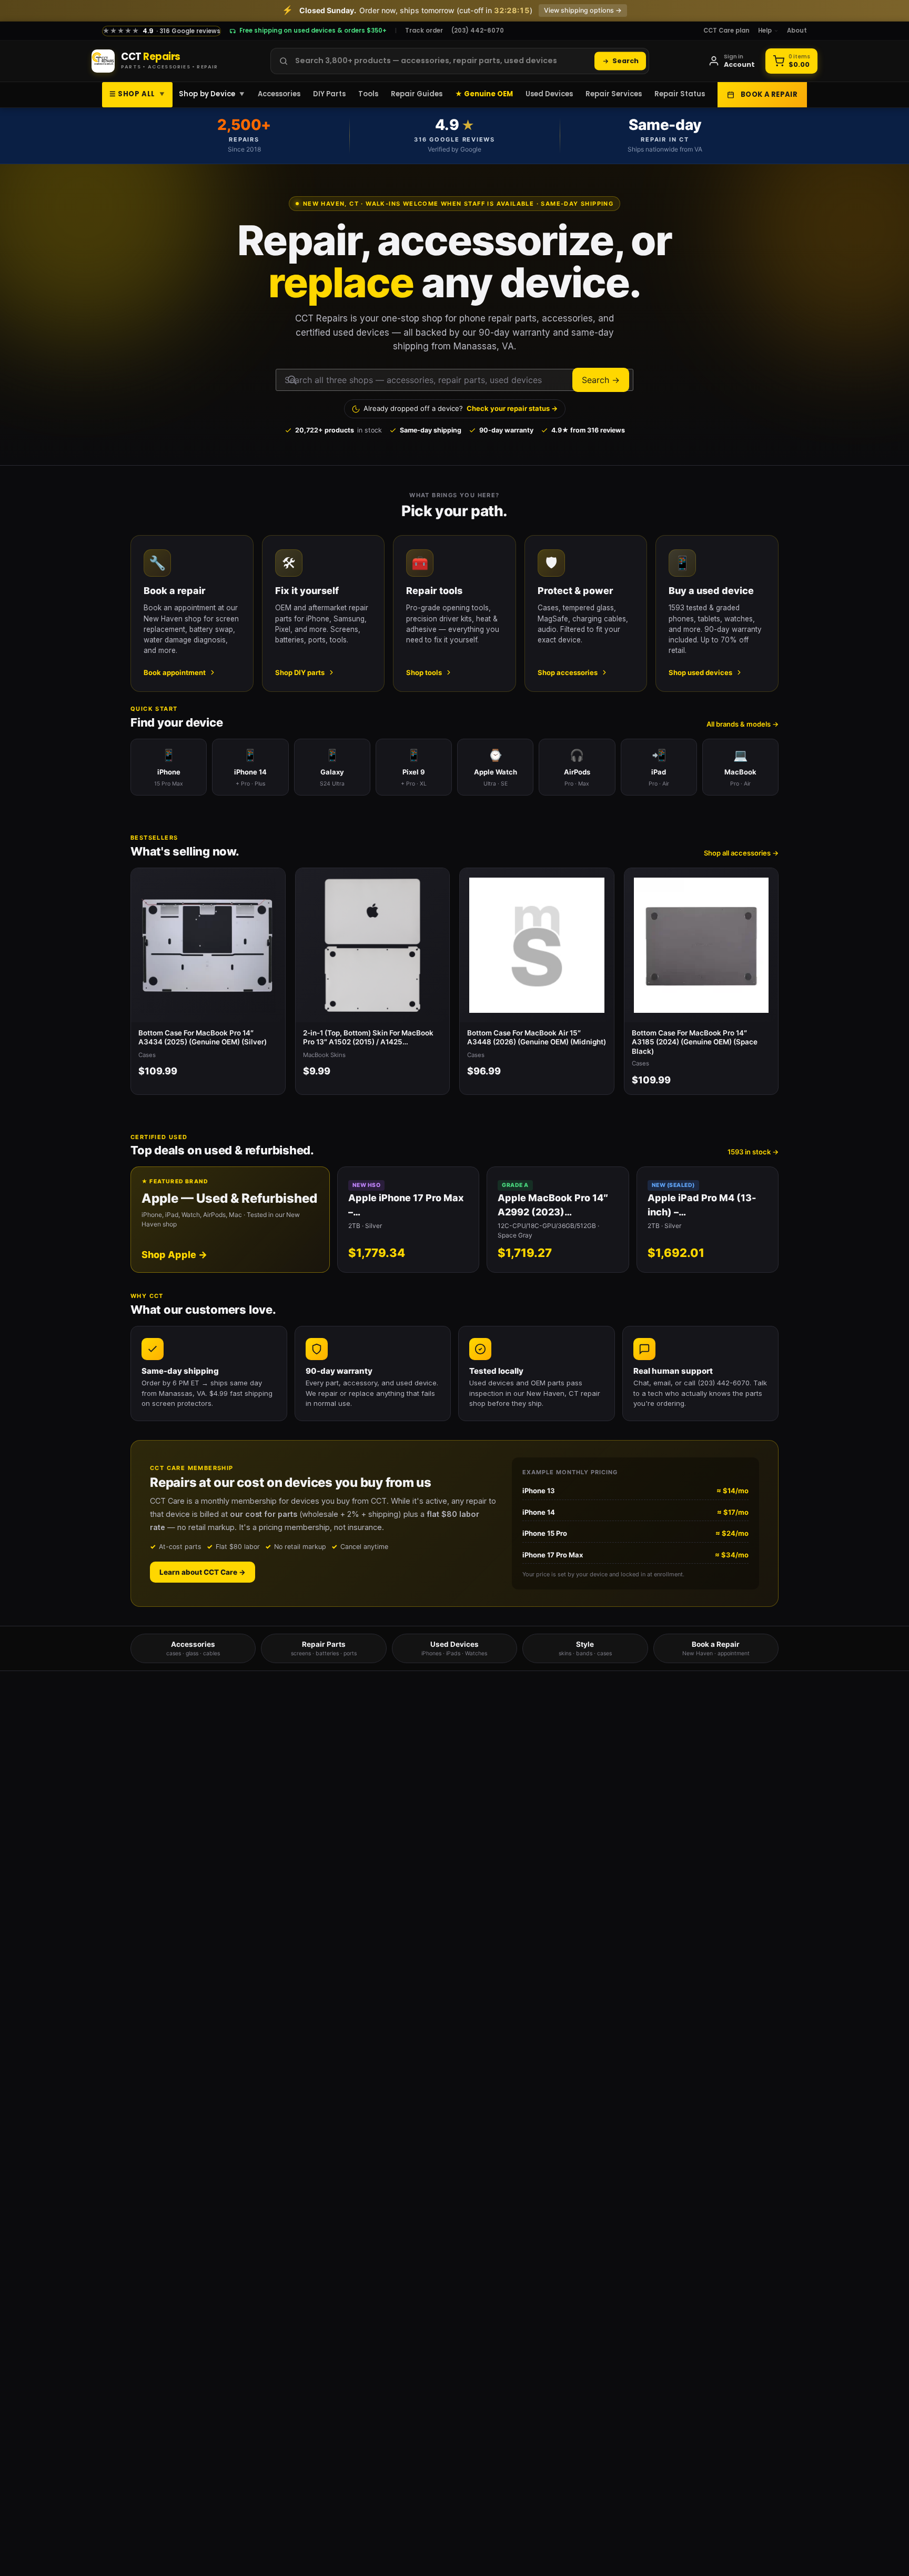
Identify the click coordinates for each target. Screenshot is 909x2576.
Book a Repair (769, 94)
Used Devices (549, 94)
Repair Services (614, 94)
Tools (368, 94)
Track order (424, 31)
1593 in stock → (753, 1152)
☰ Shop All (137, 94)
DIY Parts (329, 94)
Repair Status (680, 94)
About (797, 31)
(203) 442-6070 (478, 31)
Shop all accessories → (741, 853)
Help (765, 31)
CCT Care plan (726, 31)
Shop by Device (212, 94)
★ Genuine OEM (484, 94)
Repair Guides (417, 94)
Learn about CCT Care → (203, 1572)
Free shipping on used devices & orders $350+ (313, 31)
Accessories (279, 94)
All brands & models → (743, 724)
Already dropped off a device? (461, 408)
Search (625, 61)
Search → (601, 380)
